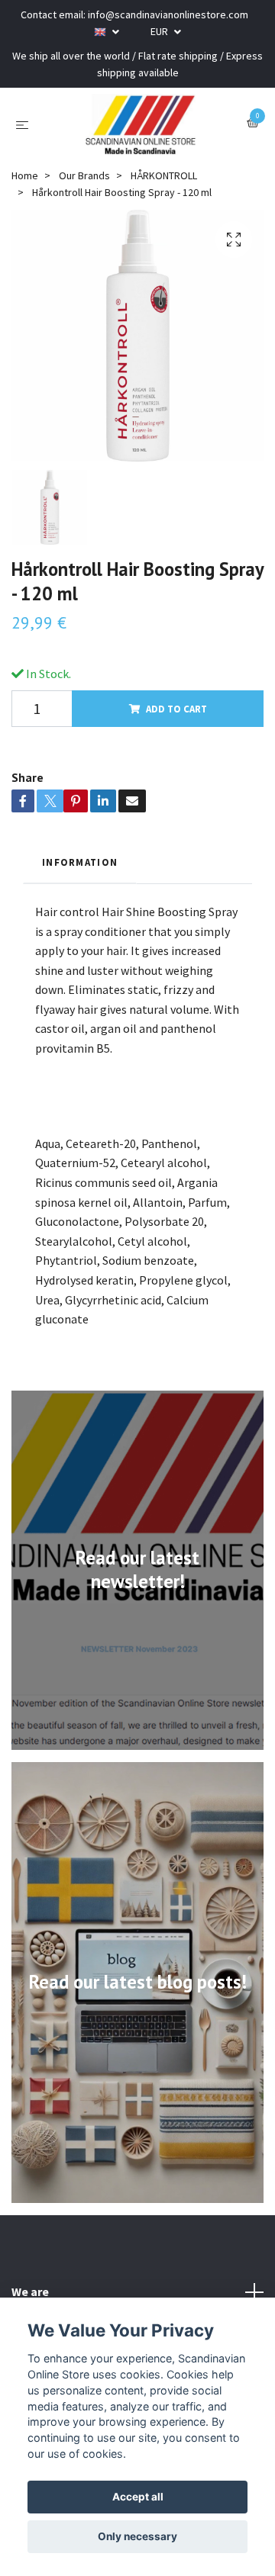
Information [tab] (80, 862)
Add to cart (176, 709)
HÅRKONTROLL (164, 175)
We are (30, 2291)
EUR (160, 31)
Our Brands (84, 175)
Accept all (138, 2497)
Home (25, 175)
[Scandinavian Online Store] (141, 124)
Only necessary (137, 2536)
